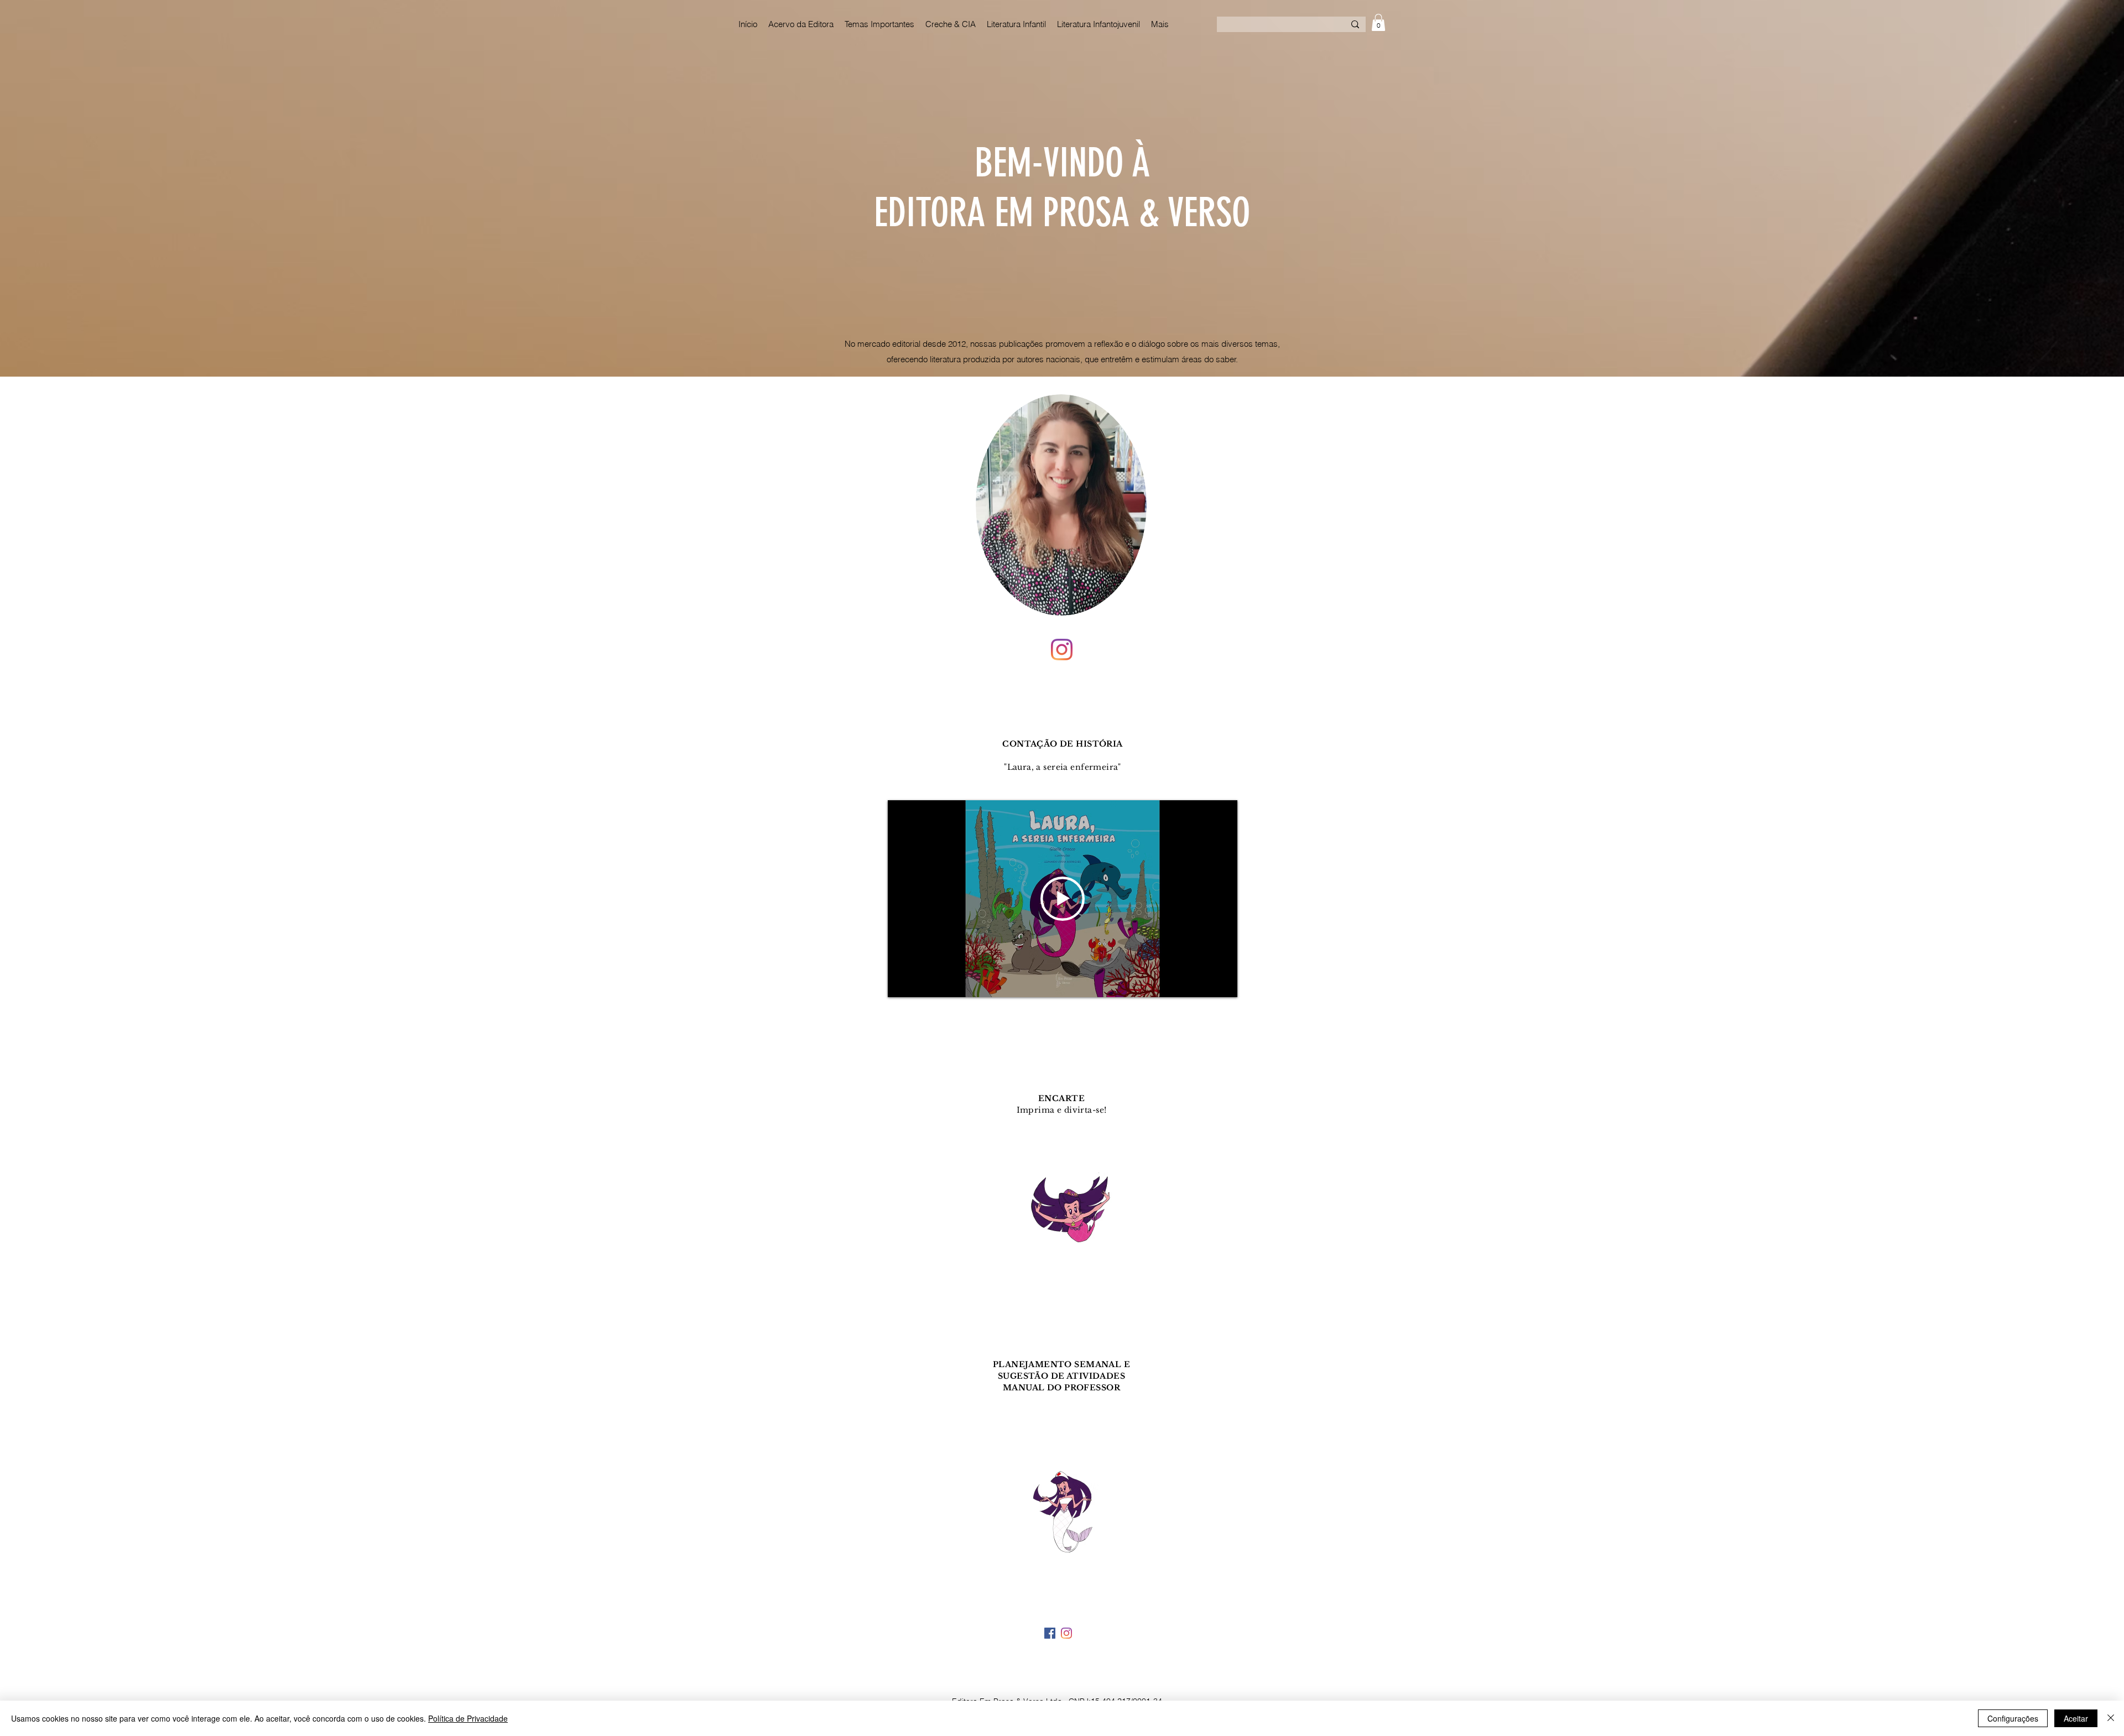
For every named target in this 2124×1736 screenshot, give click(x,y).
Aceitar (2076, 1718)
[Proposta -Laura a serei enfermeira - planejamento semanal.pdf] (1061, 1500)
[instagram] (1066, 1633)
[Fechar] (2111, 1718)
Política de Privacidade (468, 1718)
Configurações (2013, 1718)
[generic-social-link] (1050, 1633)
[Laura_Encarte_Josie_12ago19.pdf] (1061, 1216)
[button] (1378, 22)
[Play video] (1063, 899)
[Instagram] (1062, 650)
